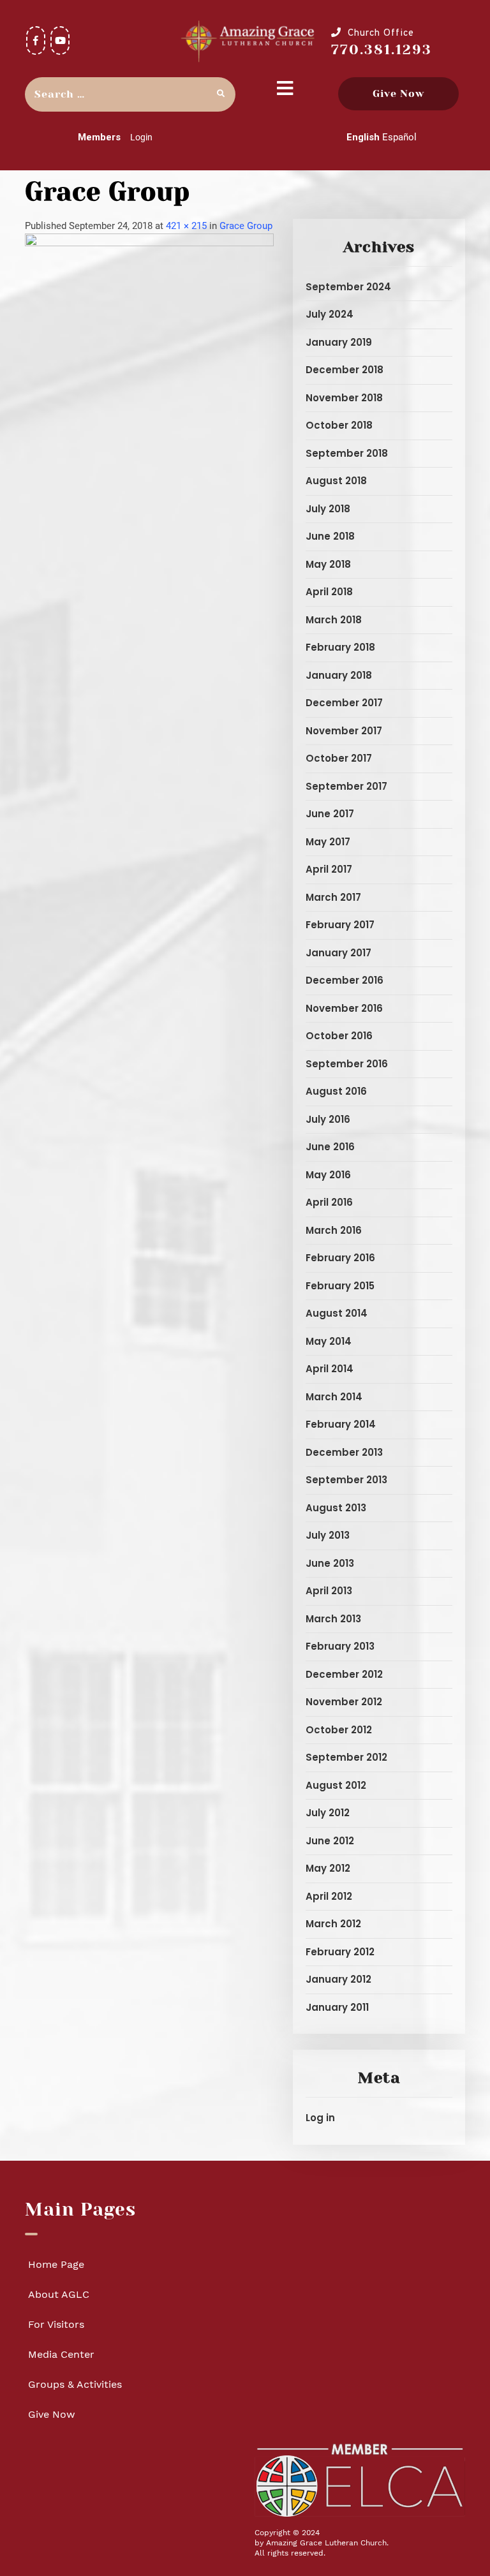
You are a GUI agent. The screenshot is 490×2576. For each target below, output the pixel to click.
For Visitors (56, 2324)
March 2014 (334, 1397)
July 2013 (328, 1535)
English (363, 137)
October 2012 (339, 1730)
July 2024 (330, 314)
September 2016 (347, 1064)
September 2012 (346, 1757)
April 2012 (329, 1896)
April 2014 (330, 1369)
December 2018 (345, 370)
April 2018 (329, 592)
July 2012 (328, 1813)
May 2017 (328, 842)
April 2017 (329, 869)
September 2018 (347, 453)
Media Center (61, 2354)
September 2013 (346, 1480)
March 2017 (333, 897)
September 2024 (348, 287)
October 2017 (339, 758)
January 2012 (338, 1979)
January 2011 (337, 2007)
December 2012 (344, 1674)
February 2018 (340, 647)
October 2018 (339, 425)
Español (399, 137)
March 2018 (334, 620)
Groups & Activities (75, 2384)
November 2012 (344, 1702)
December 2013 (344, 1452)
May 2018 (328, 564)
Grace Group (246, 226)
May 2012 (328, 1868)
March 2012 (333, 1924)
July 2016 (328, 1119)
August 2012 (336, 1785)
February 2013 (340, 1646)
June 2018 (330, 536)
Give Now (398, 93)
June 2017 (330, 814)
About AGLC (59, 2294)
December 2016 (345, 980)
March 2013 (333, 1619)
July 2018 (328, 509)
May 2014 (329, 1341)
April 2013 (329, 1591)
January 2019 (339, 342)
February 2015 (340, 1286)
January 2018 (339, 675)
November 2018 (344, 398)
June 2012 (330, 1841)
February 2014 (341, 1424)
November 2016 (344, 1008)
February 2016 (340, 1258)
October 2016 (339, 1036)
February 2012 (340, 1952)
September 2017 (346, 786)
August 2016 (336, 1091)
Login (141, 137)
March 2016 (334, 1230)
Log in (320, 2118)
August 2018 (336, 481)
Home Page (56, 2264)
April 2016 (329, 1202)
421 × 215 (186, 226)
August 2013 (336, 1508)
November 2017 (344, 731)
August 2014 (337, 1313)
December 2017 (344, 703)
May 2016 (328, 1175)
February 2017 (340, 925)
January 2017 (338, 953)
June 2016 (330, 1147)
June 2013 (330, 1563)
